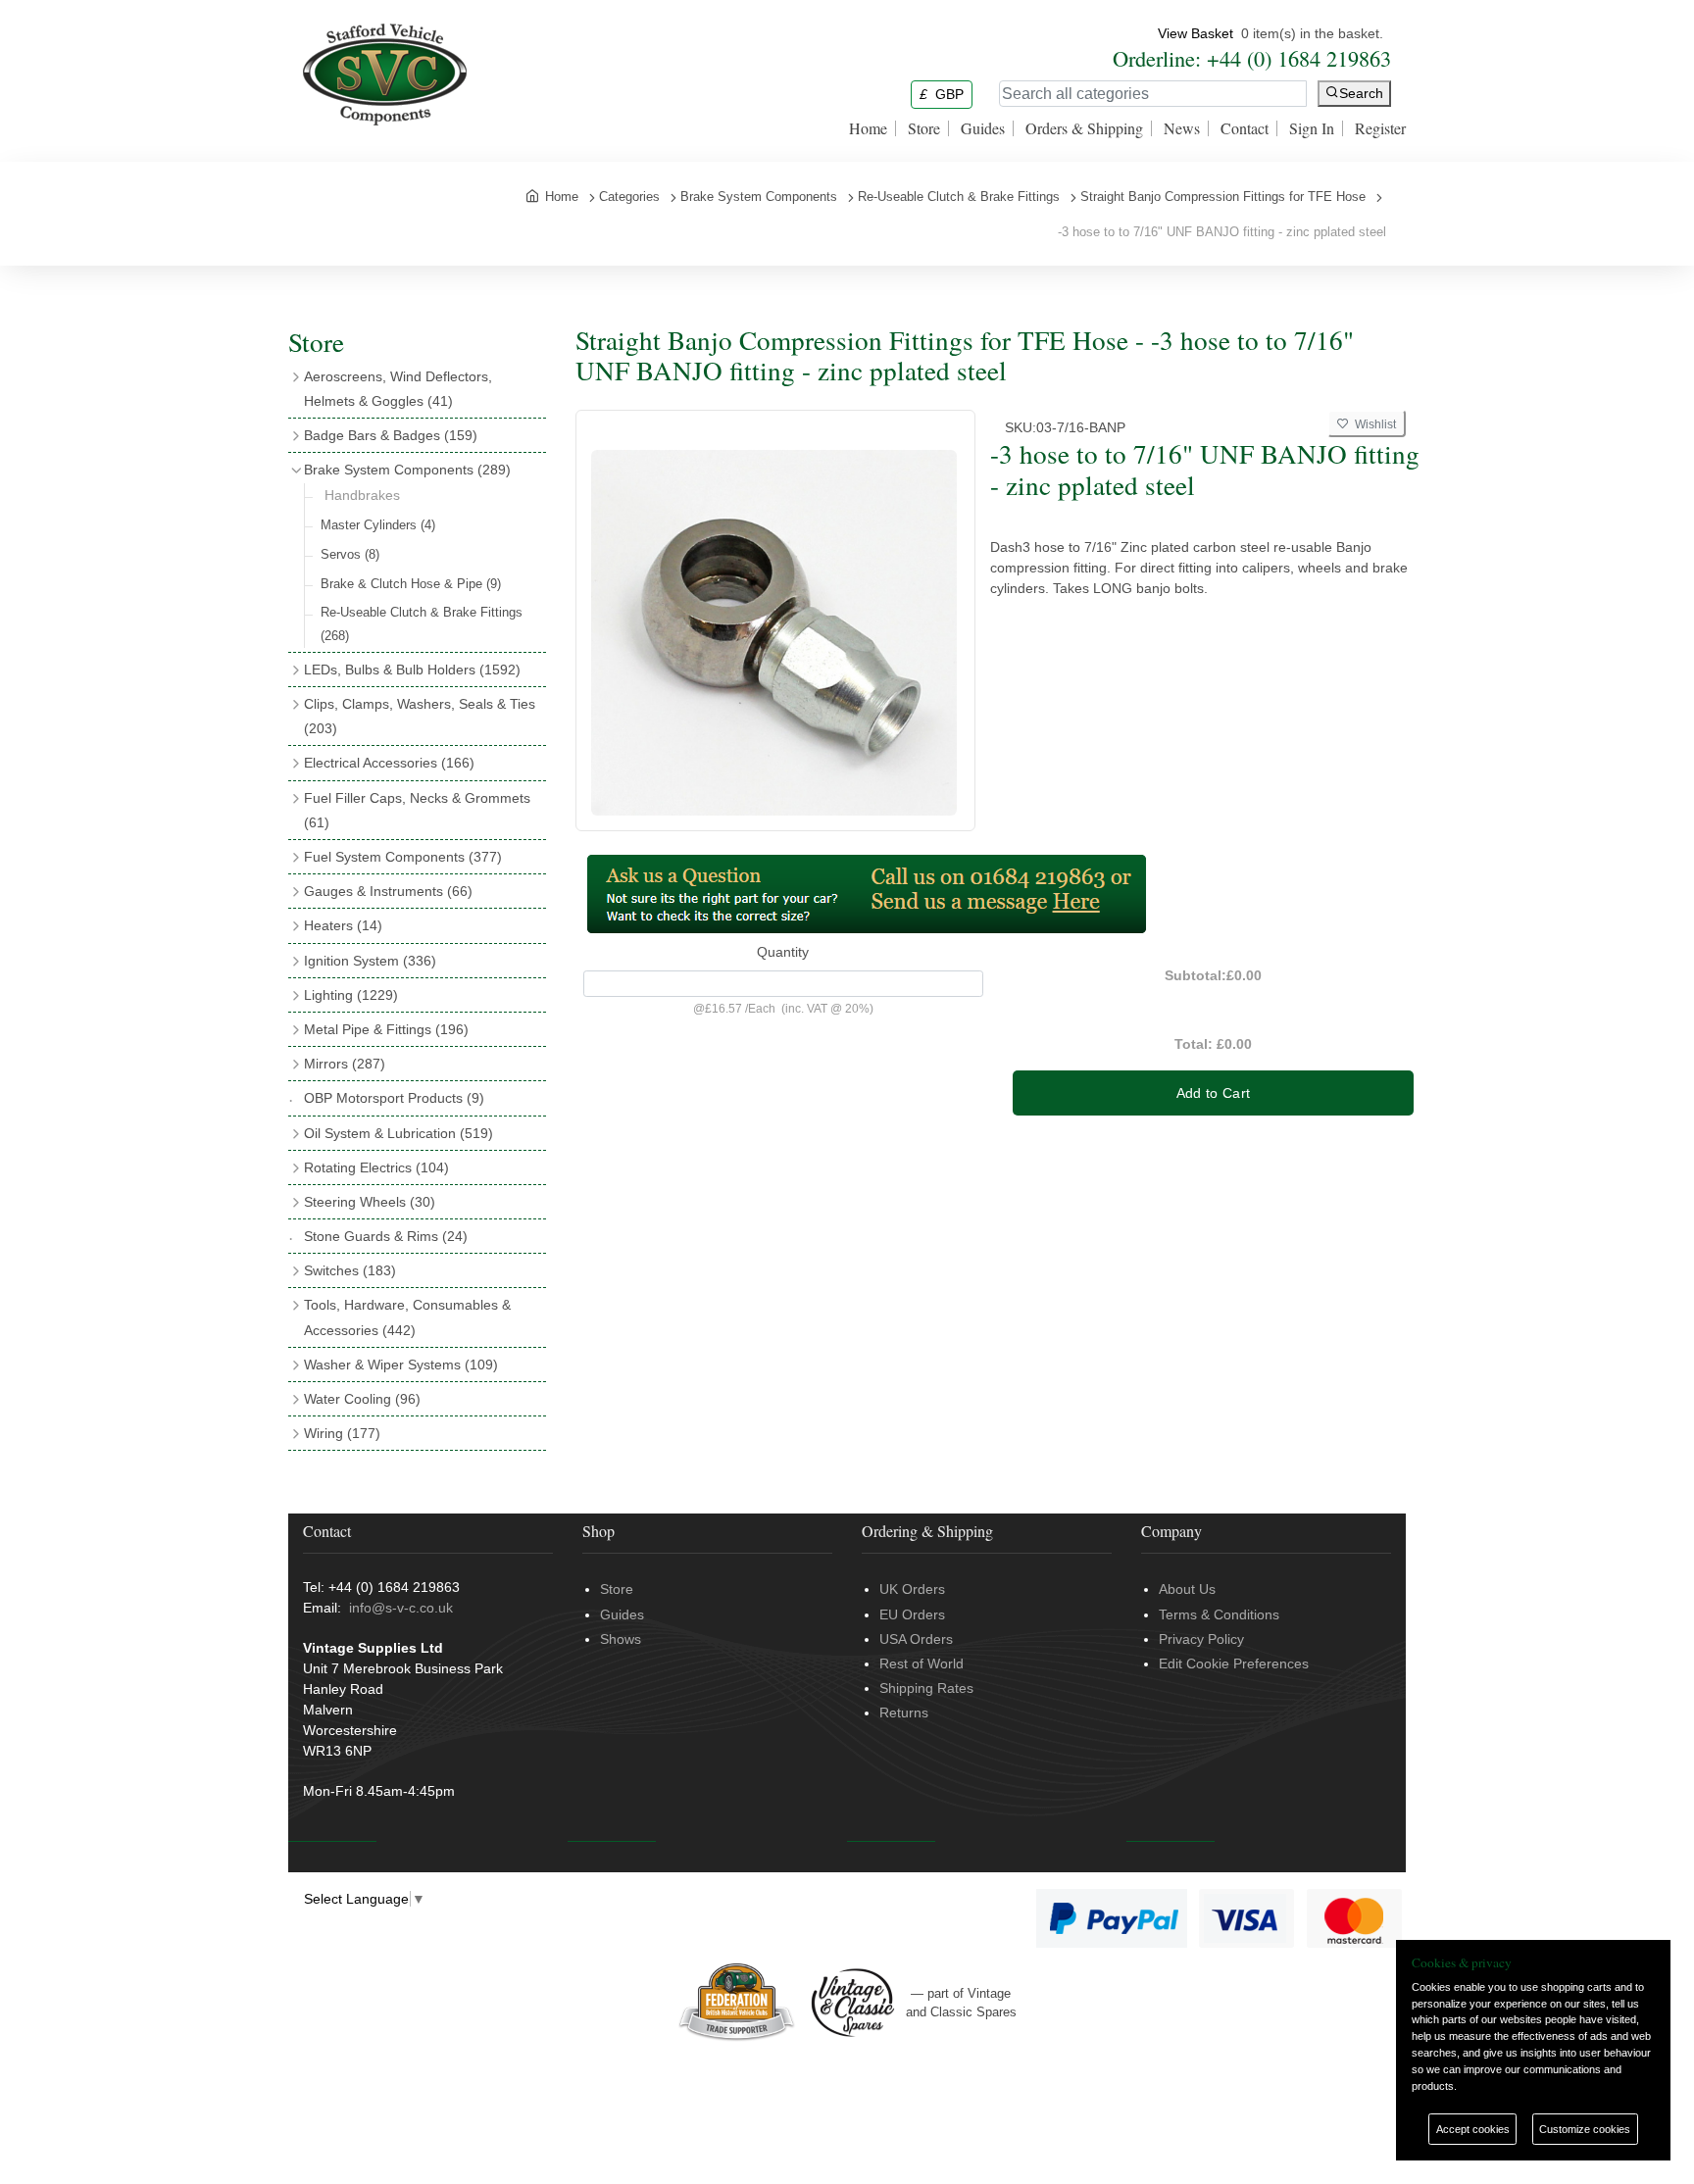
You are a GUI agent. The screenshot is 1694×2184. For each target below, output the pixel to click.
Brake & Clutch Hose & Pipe (411, 584)
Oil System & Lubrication (399, 1133)
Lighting (351, 995)
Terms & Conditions (1219, 1614)
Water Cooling (362, 1399)
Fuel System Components (403, 857)
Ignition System (370, 961)
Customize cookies (1585, 2129)
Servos (350, 554)
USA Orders (916, 1639)
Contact (1245, 128)
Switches (350, 1270)
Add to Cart (1214, 1093)
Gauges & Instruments (388, 891)
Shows (621, 1639)
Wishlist (1372, 424)
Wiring (342, 1433)
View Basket (1196, 33)
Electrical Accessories (389, 763)
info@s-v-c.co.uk (401, 1608)
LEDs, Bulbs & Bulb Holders (412, 670)
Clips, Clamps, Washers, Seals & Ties (420, 716)
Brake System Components (407, 470)
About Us (1187, 1589)
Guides (983, 128)
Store (924, 128)
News (1182, 128)
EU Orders (912, 1614)
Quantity (783, 952)
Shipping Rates (926, 1688)
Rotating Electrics (376, 1167)
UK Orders (912, 1589)
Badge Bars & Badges (391, 435)
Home (868, 128)
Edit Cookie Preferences (1234, 1663)
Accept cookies (1473, 2129)
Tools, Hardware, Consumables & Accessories (407, 1317)
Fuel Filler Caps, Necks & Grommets (417, 810)
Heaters (343, 925)
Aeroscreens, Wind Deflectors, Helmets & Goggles (398, 389)
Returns (904, 1712)
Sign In (1312, 128)
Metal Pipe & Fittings (386, 1029)
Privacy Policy (1201, 1639)
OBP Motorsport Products (394, 1098)
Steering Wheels (370, 1202)
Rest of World (922, 1663)
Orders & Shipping (1084, 128)
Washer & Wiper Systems (401, 1365)
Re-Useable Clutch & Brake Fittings (422, 623)
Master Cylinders (378, 525)
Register (1380, 128)
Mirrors (345, 1064)
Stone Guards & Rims (386, 1236)
